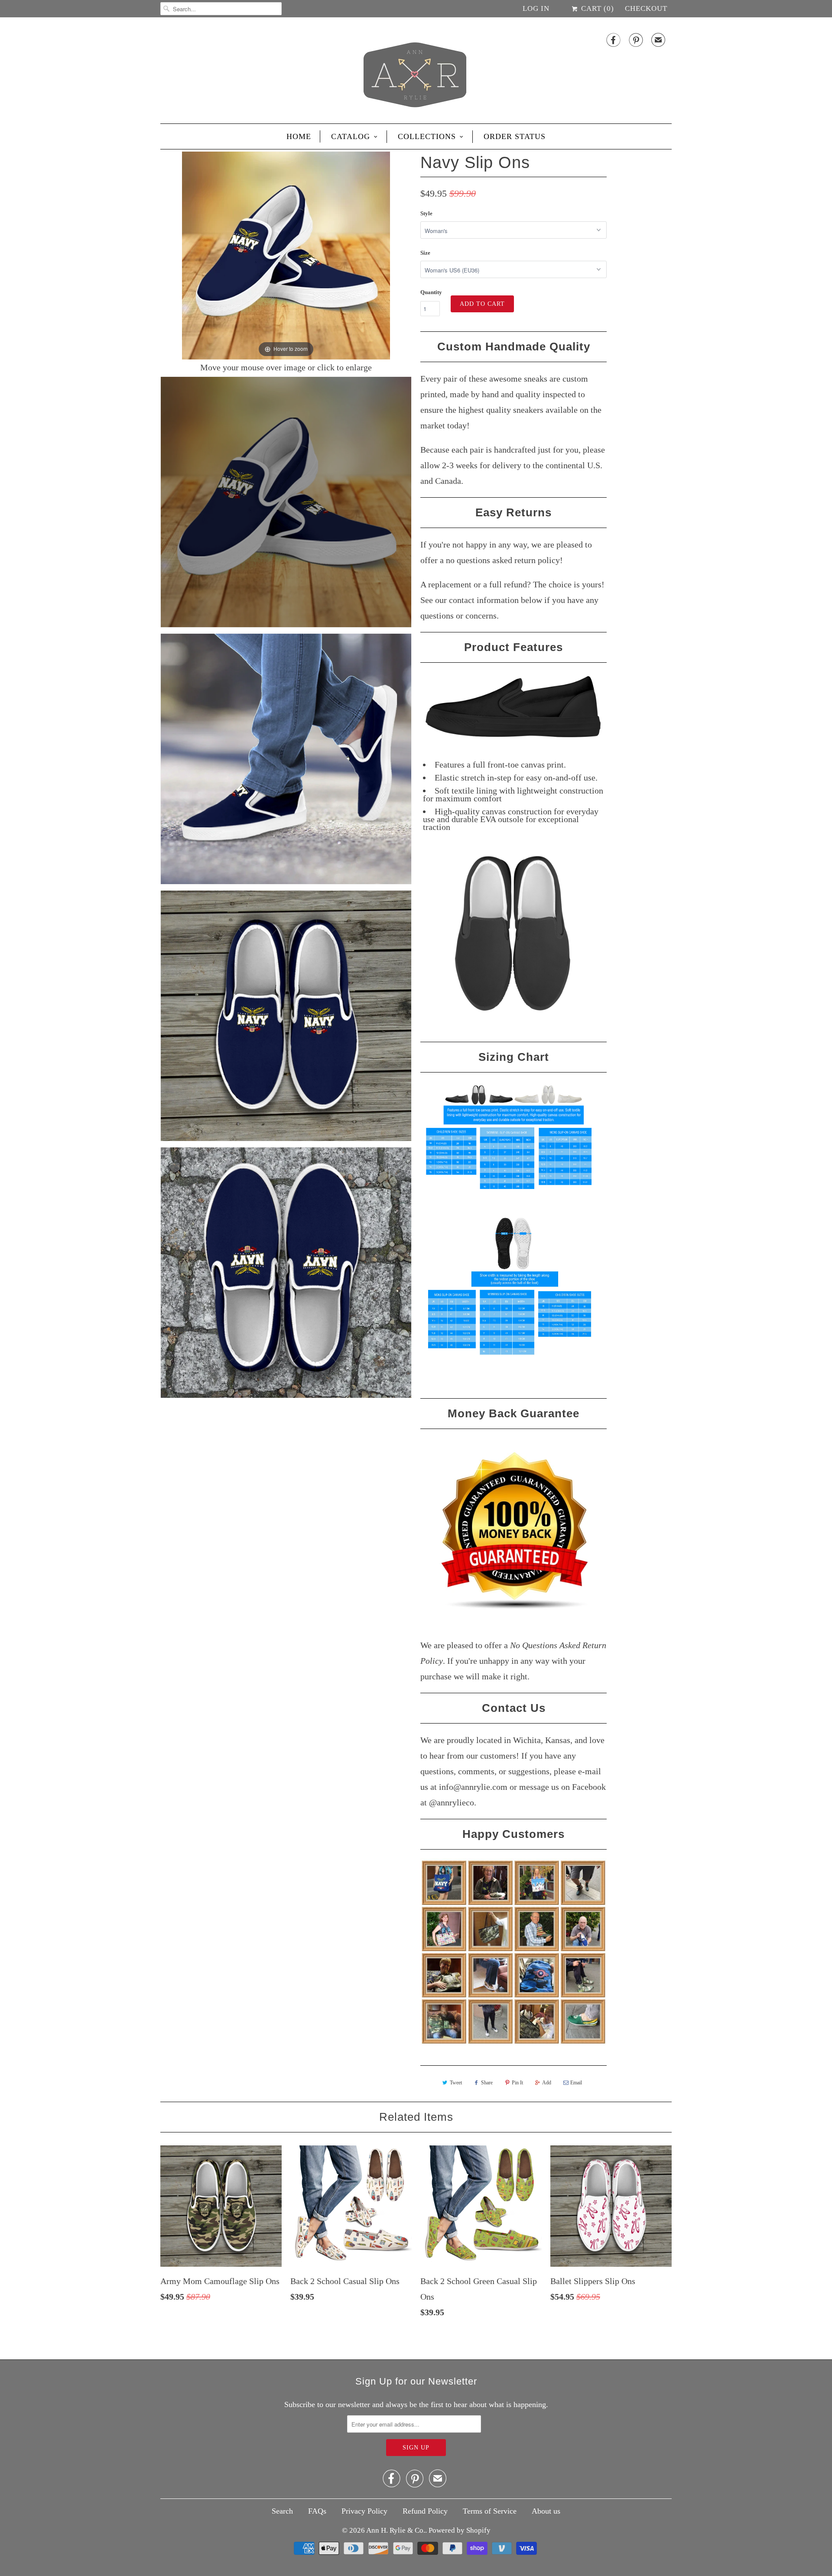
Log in (536, 8)
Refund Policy (425, 2511)
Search (282, 2511)
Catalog (351, 136)
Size (425, 253)
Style (426, 213)
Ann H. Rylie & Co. (396, 2530)
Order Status (515, 136)
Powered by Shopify (460, 2530)
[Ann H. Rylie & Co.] (416, 73)
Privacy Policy (364, 2511)
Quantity (431, 292)
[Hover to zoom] (286, 255)
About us (546, 2511)
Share (487, 2083)
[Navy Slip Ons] (286, 502)
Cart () (596, 8)
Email (576, 2083)
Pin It (517, 2083)
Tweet (456, 2083)
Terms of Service (490, 2511)
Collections (427, 136)
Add (547, 2083)
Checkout (646, 8)
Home (299, 136)
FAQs (317, 2511)
